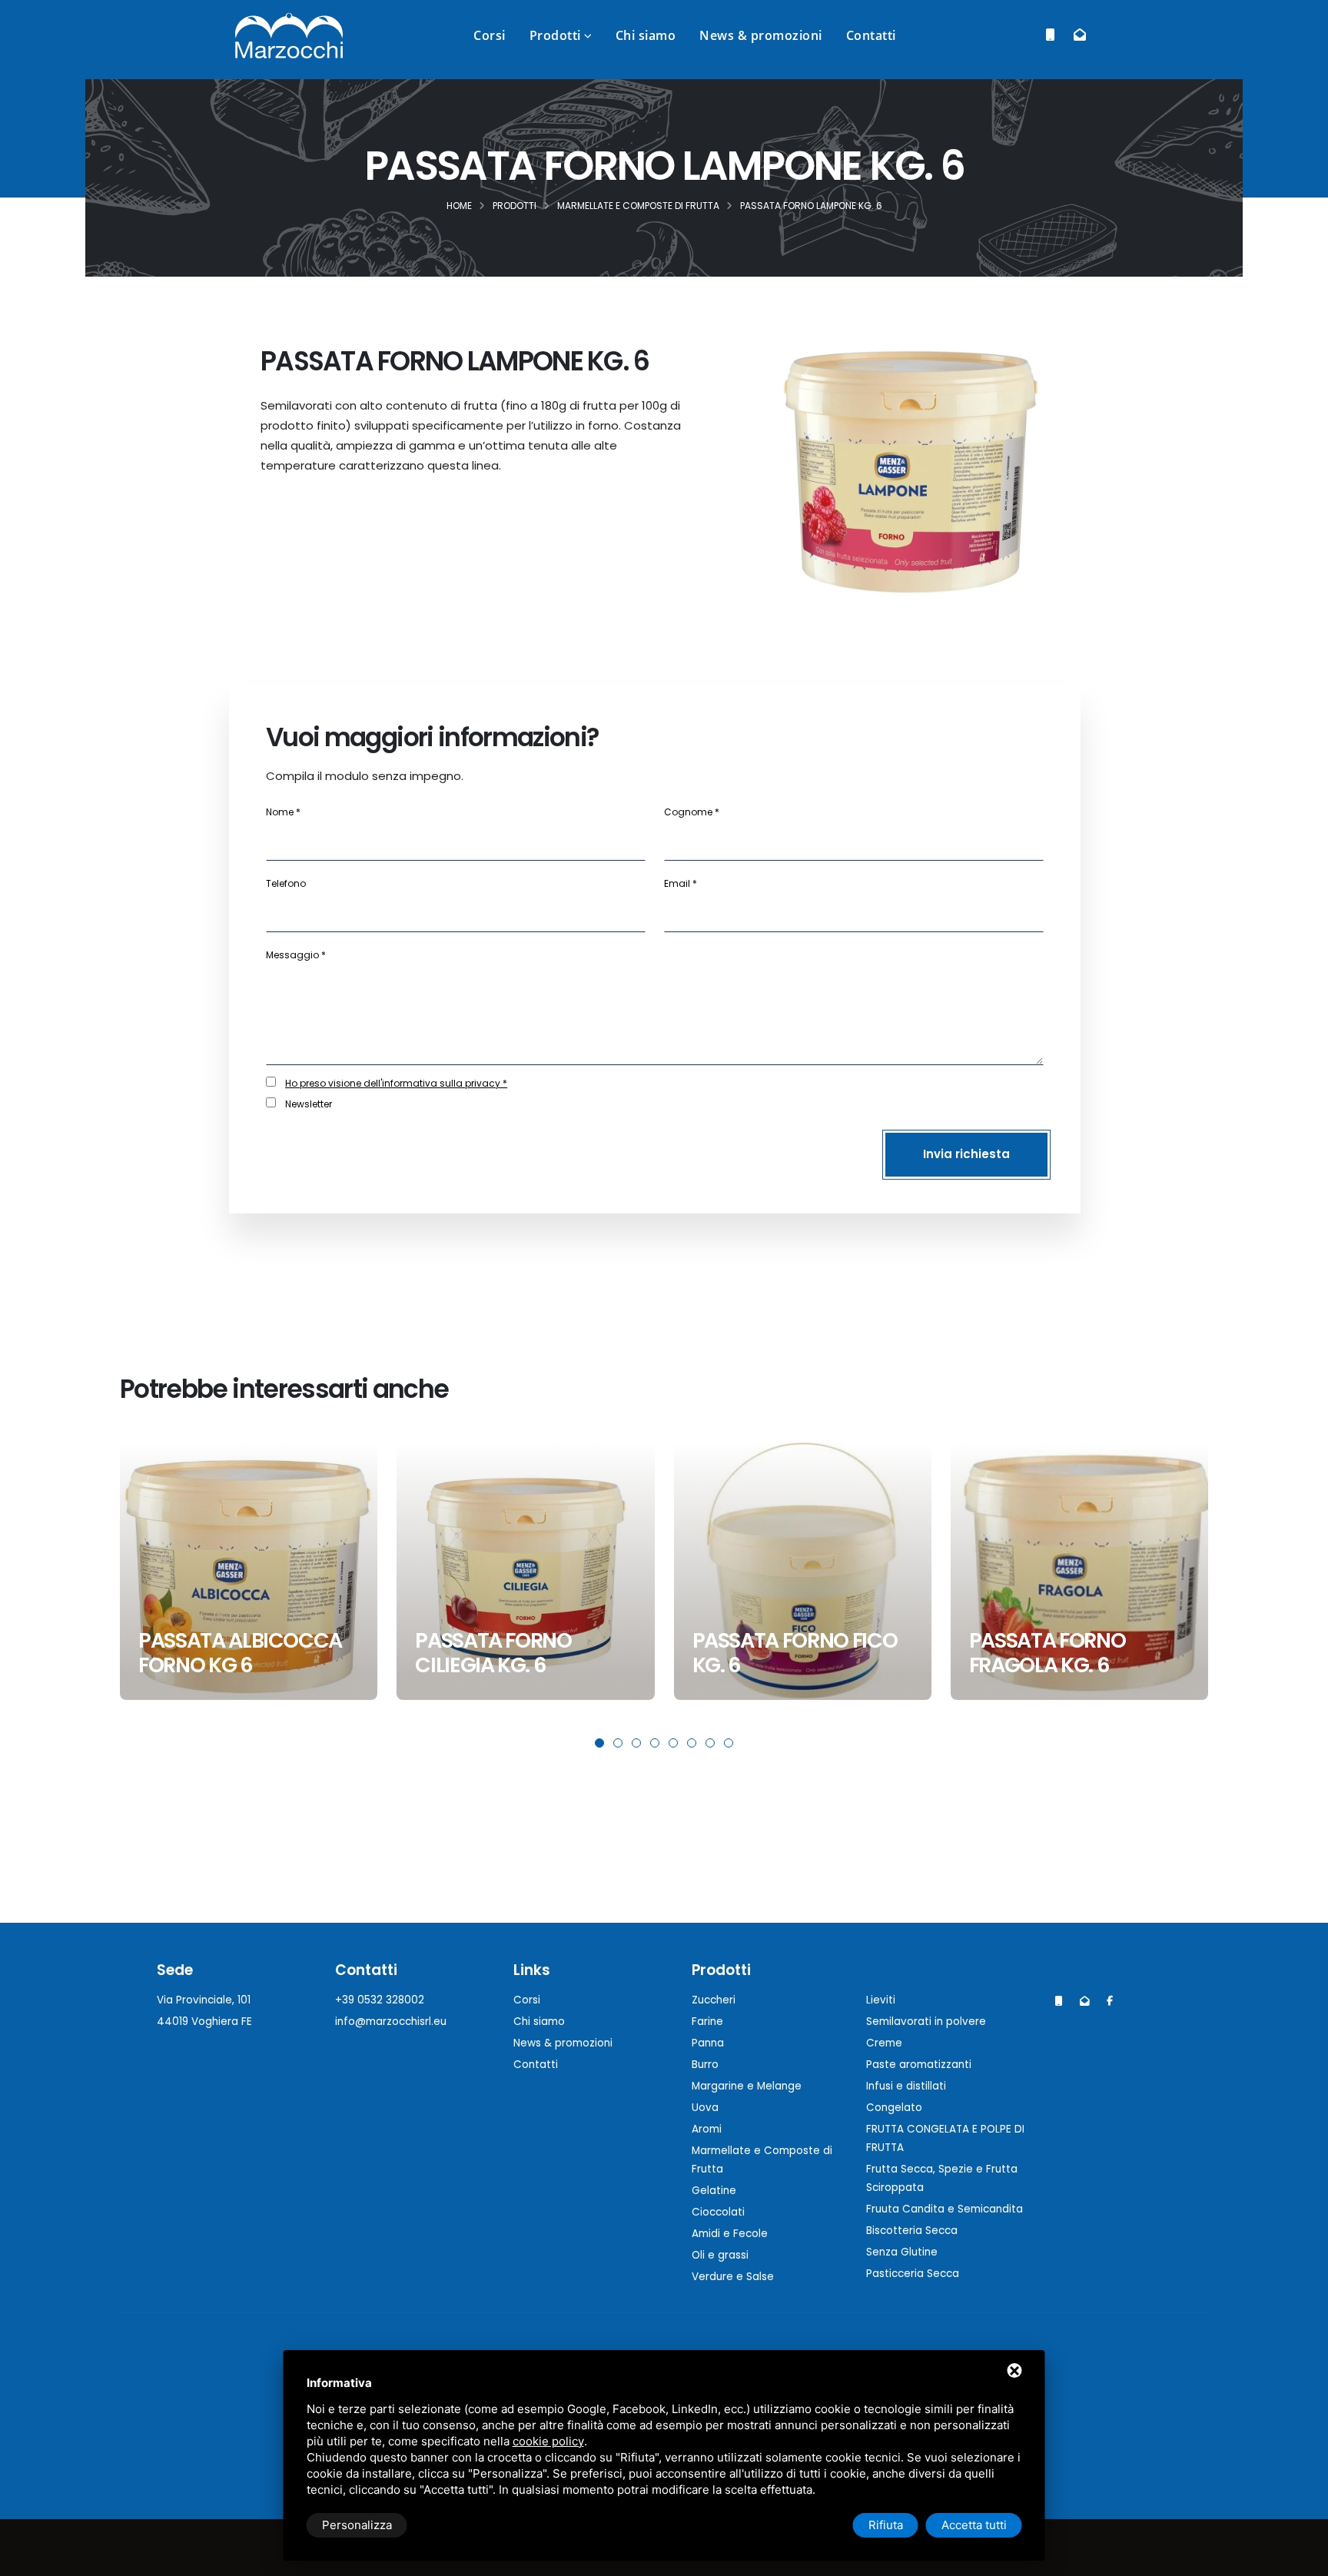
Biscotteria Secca (912, 2231)
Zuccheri (714, 2000)
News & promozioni (761, 35)
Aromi (707, 2129)
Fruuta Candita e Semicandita (945, 2209)
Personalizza (357, 2525)
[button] (599, 1743)
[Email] (1079, 35)
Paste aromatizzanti (919, 2065)
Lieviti (881, 2000)
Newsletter (309, 1104)
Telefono (286, 883)
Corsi (490, 35)
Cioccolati (718, 2212)
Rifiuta (886, 2525)
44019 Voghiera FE (204, 2022)
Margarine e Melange (747, 2086)
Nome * (283, 812)
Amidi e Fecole (730, 2234)
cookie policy (548, 2441)
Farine (707, 2022)
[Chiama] (1050, 35)
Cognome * (692, 812)
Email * (681, 883)
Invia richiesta (966, 1154)
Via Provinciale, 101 (204, 2000)
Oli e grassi (720, 2255)
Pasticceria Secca (913, 2274)
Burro (705, 2065)
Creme (884, 2043)
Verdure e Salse (733, 2277)
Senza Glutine (902, 2252)
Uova (705, 2108)
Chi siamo (646, 35)
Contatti (871, 35)
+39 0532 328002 (380, 2000)
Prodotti (555, 35)
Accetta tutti (974, 2525)
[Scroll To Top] (1301, 2559)
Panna (708, 2043)
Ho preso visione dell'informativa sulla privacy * (396, 1083)
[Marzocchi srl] (289, 34)
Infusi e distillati (906, 2086)
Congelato (894, 2108)
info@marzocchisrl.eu (391, 2022)
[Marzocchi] (1110, 2001)
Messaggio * (296, 955)
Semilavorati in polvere (926, 2022)
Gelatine (714, 2191)
